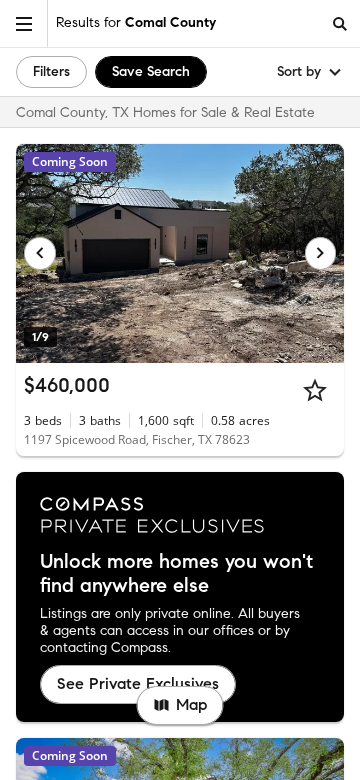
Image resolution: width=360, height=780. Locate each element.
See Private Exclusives (138, 683)
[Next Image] (321, 253)
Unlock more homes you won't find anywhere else (176, 574)
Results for (136, 22)
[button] (24, 23)
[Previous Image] (40, 253)
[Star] (315, 390)
